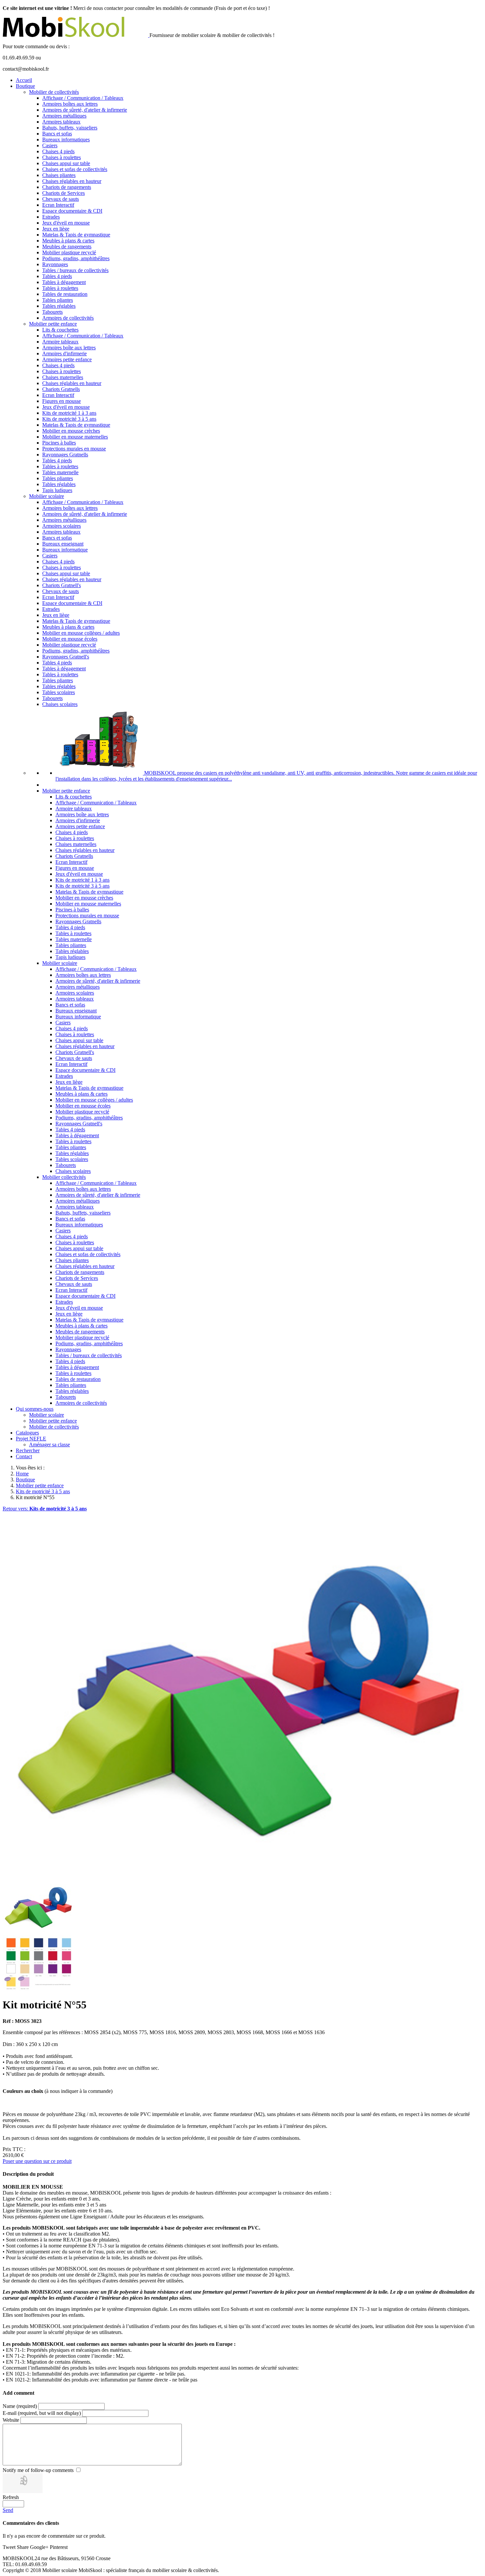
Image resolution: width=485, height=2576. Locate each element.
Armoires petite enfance (67, 359)
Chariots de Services (64, 193)
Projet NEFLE (31, 1439)
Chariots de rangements (67, 187)
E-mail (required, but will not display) (42, 2413)
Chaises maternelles (63, 377)
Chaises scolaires (60, 704)
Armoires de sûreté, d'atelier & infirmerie (85, 110)
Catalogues (27, 1433)
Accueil (24, 80)
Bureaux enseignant (63, 544)
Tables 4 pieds (57, 276)
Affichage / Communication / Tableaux (83, 98)
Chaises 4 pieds (58, 151)
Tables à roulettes (60, 288)
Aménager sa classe (49, 1445)
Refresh (11, 2497)
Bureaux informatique (65, 550)
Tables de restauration (65, 294)
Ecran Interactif (58, 205)
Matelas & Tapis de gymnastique (76, 235)
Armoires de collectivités (68, 318)
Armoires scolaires (62, 526)
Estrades (51, 217)
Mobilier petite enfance (53, 324)
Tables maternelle (60, 472)
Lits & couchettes (60, 330)
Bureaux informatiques (66, 140)
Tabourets (52, 312)
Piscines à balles (59, 443)
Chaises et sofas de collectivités (75, 169)
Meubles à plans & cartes (68, 241)
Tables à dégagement (64, 282)
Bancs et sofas (57, 134)
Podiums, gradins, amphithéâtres (76, 258)
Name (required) (20, 2406)
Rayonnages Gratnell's (66, 657)
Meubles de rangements (67, 247)
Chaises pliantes (59, 175)
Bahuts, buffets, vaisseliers (70, 128)
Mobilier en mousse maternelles (75, 437)
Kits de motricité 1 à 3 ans (69, 413)
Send (8, 2510)
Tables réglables (59, 306)
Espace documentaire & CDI (72, 211)
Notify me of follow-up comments (38, 2470)
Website (11, 2420)
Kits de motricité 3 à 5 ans (69, 419)
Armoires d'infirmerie (65, 353)
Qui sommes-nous (35, 1409)
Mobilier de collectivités (54, 92)
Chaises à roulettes (62, 157)
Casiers (50, 145)
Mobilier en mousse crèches (71, 431)
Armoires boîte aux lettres (69, 348)
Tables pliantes (58, 300)
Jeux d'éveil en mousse (66, 223)
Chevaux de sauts (61, 199)
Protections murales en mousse (74, 449)
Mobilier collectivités (64, 1177)
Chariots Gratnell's (62, 585)
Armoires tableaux (61, 122)
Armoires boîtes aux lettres (70, 104)
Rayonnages (55, 264)
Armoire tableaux (60, 342)
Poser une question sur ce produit (37, 2161)
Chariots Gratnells (61, 389)
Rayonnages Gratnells (65, 455)
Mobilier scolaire (47, 496)
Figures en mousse (62, 401)
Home (22, 1474)
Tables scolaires (59, 692)
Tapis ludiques (57, 490)
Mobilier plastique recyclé (69, 252)
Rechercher (28, 1450)
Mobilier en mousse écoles (70, 639)
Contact (24, 1456)
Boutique (25, 86)
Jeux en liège (56, 229)
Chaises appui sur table (66, 163)
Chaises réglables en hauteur (72, 181)
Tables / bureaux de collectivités (75, 270)
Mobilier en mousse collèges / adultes (81, 633)
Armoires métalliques (64, 116)
